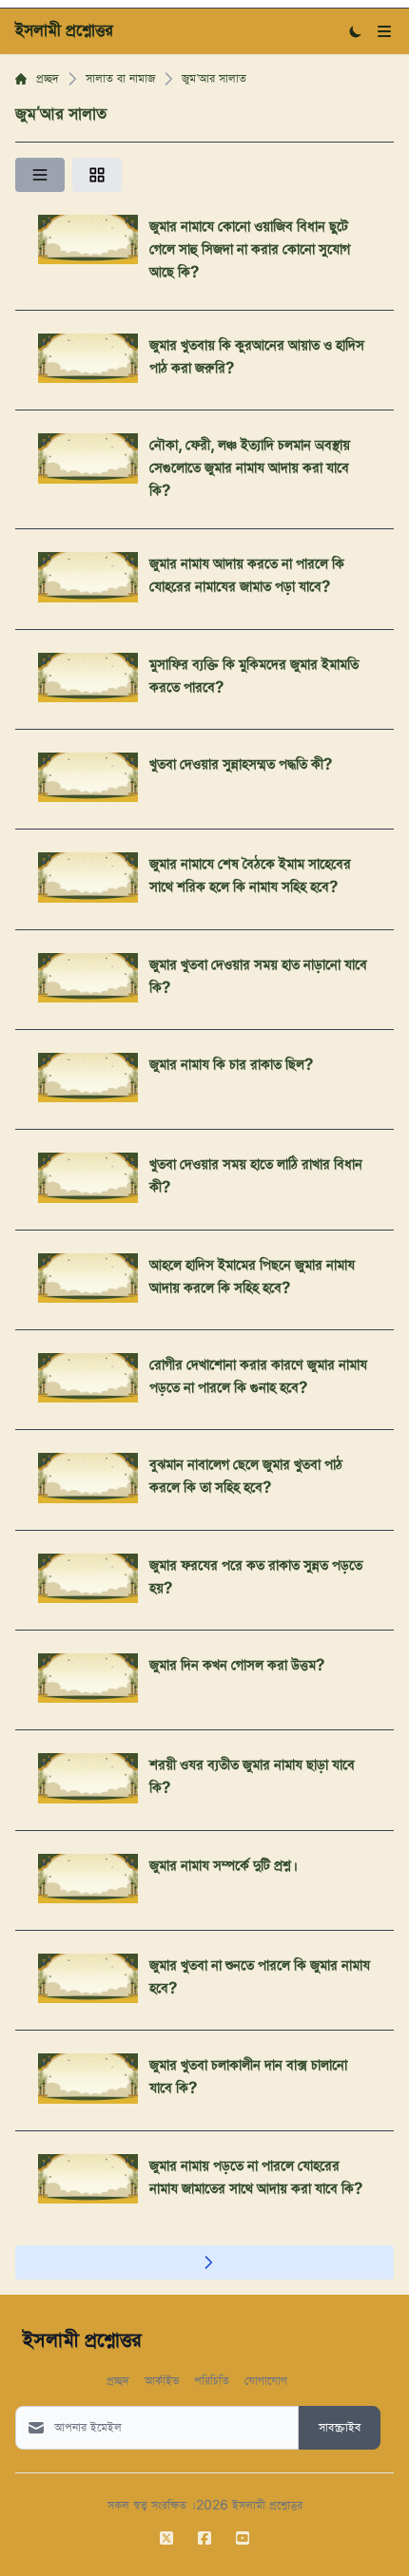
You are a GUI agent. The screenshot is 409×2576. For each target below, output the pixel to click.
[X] (166, 2538)
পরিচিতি (212, 2380)
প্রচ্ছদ (48, 79)
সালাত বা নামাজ (120, 79)
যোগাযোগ (266, 2380)
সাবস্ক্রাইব (340, 2428)
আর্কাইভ (162, 2380)
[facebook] (204, 2538)
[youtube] (243, 2538)
